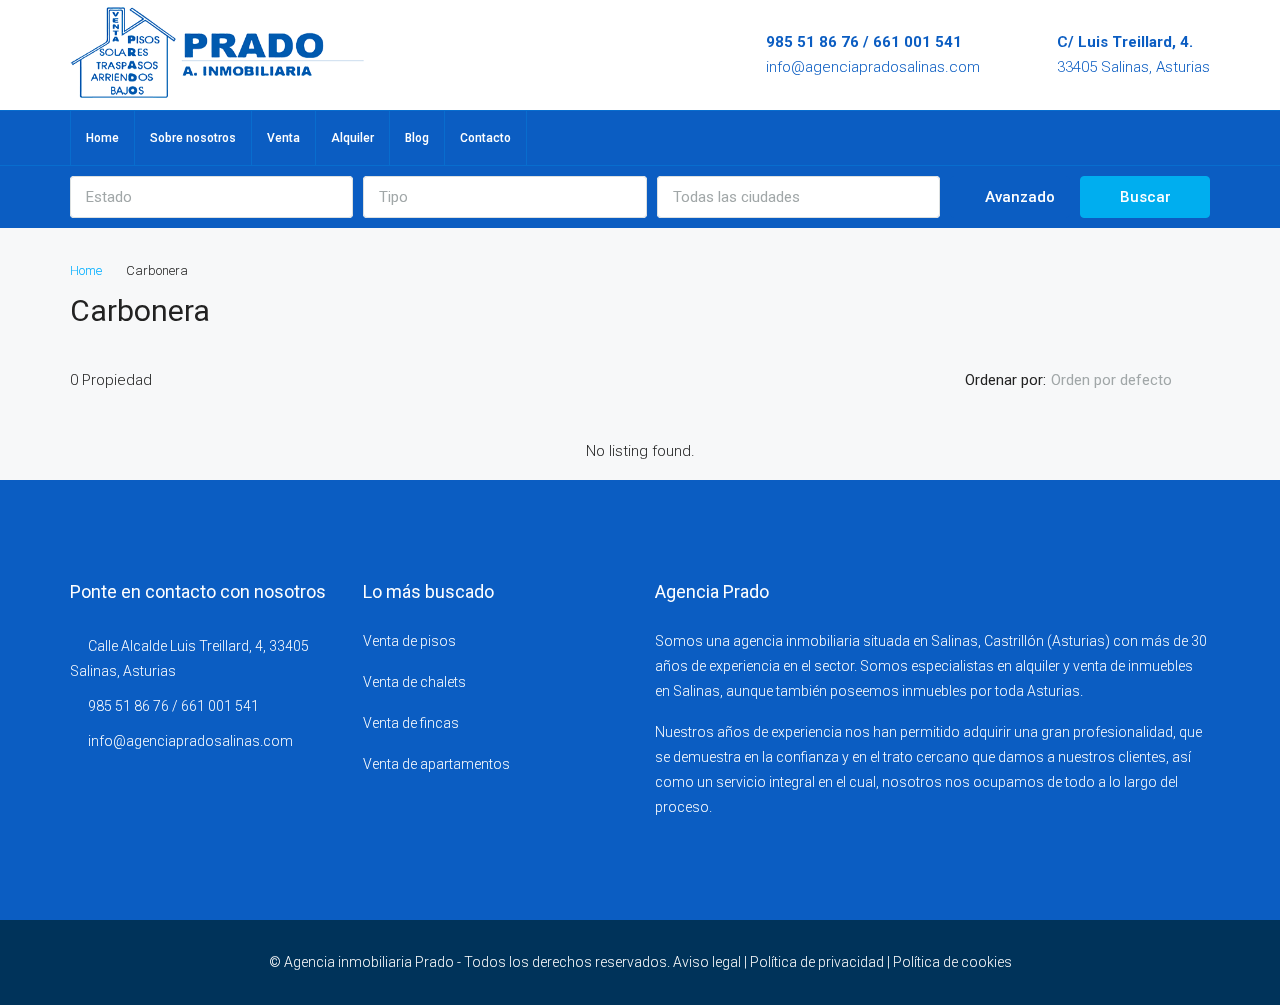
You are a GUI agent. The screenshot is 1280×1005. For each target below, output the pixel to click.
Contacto (485, 138)
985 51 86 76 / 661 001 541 (864, 42)
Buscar (1145, 197)
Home (102, 138)
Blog (417, 138)
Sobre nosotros (193, 138)
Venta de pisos (409, 641)
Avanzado (1018, 197)
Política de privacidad (817, 962)
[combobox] (211, 197)
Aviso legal (707, 962)
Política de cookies (952, 962)
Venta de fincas (411, 723)
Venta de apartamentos (436, 764)
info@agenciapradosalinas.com (873, 67)
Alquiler (352, 138)
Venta (283, 138)
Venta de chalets (414, 682)
